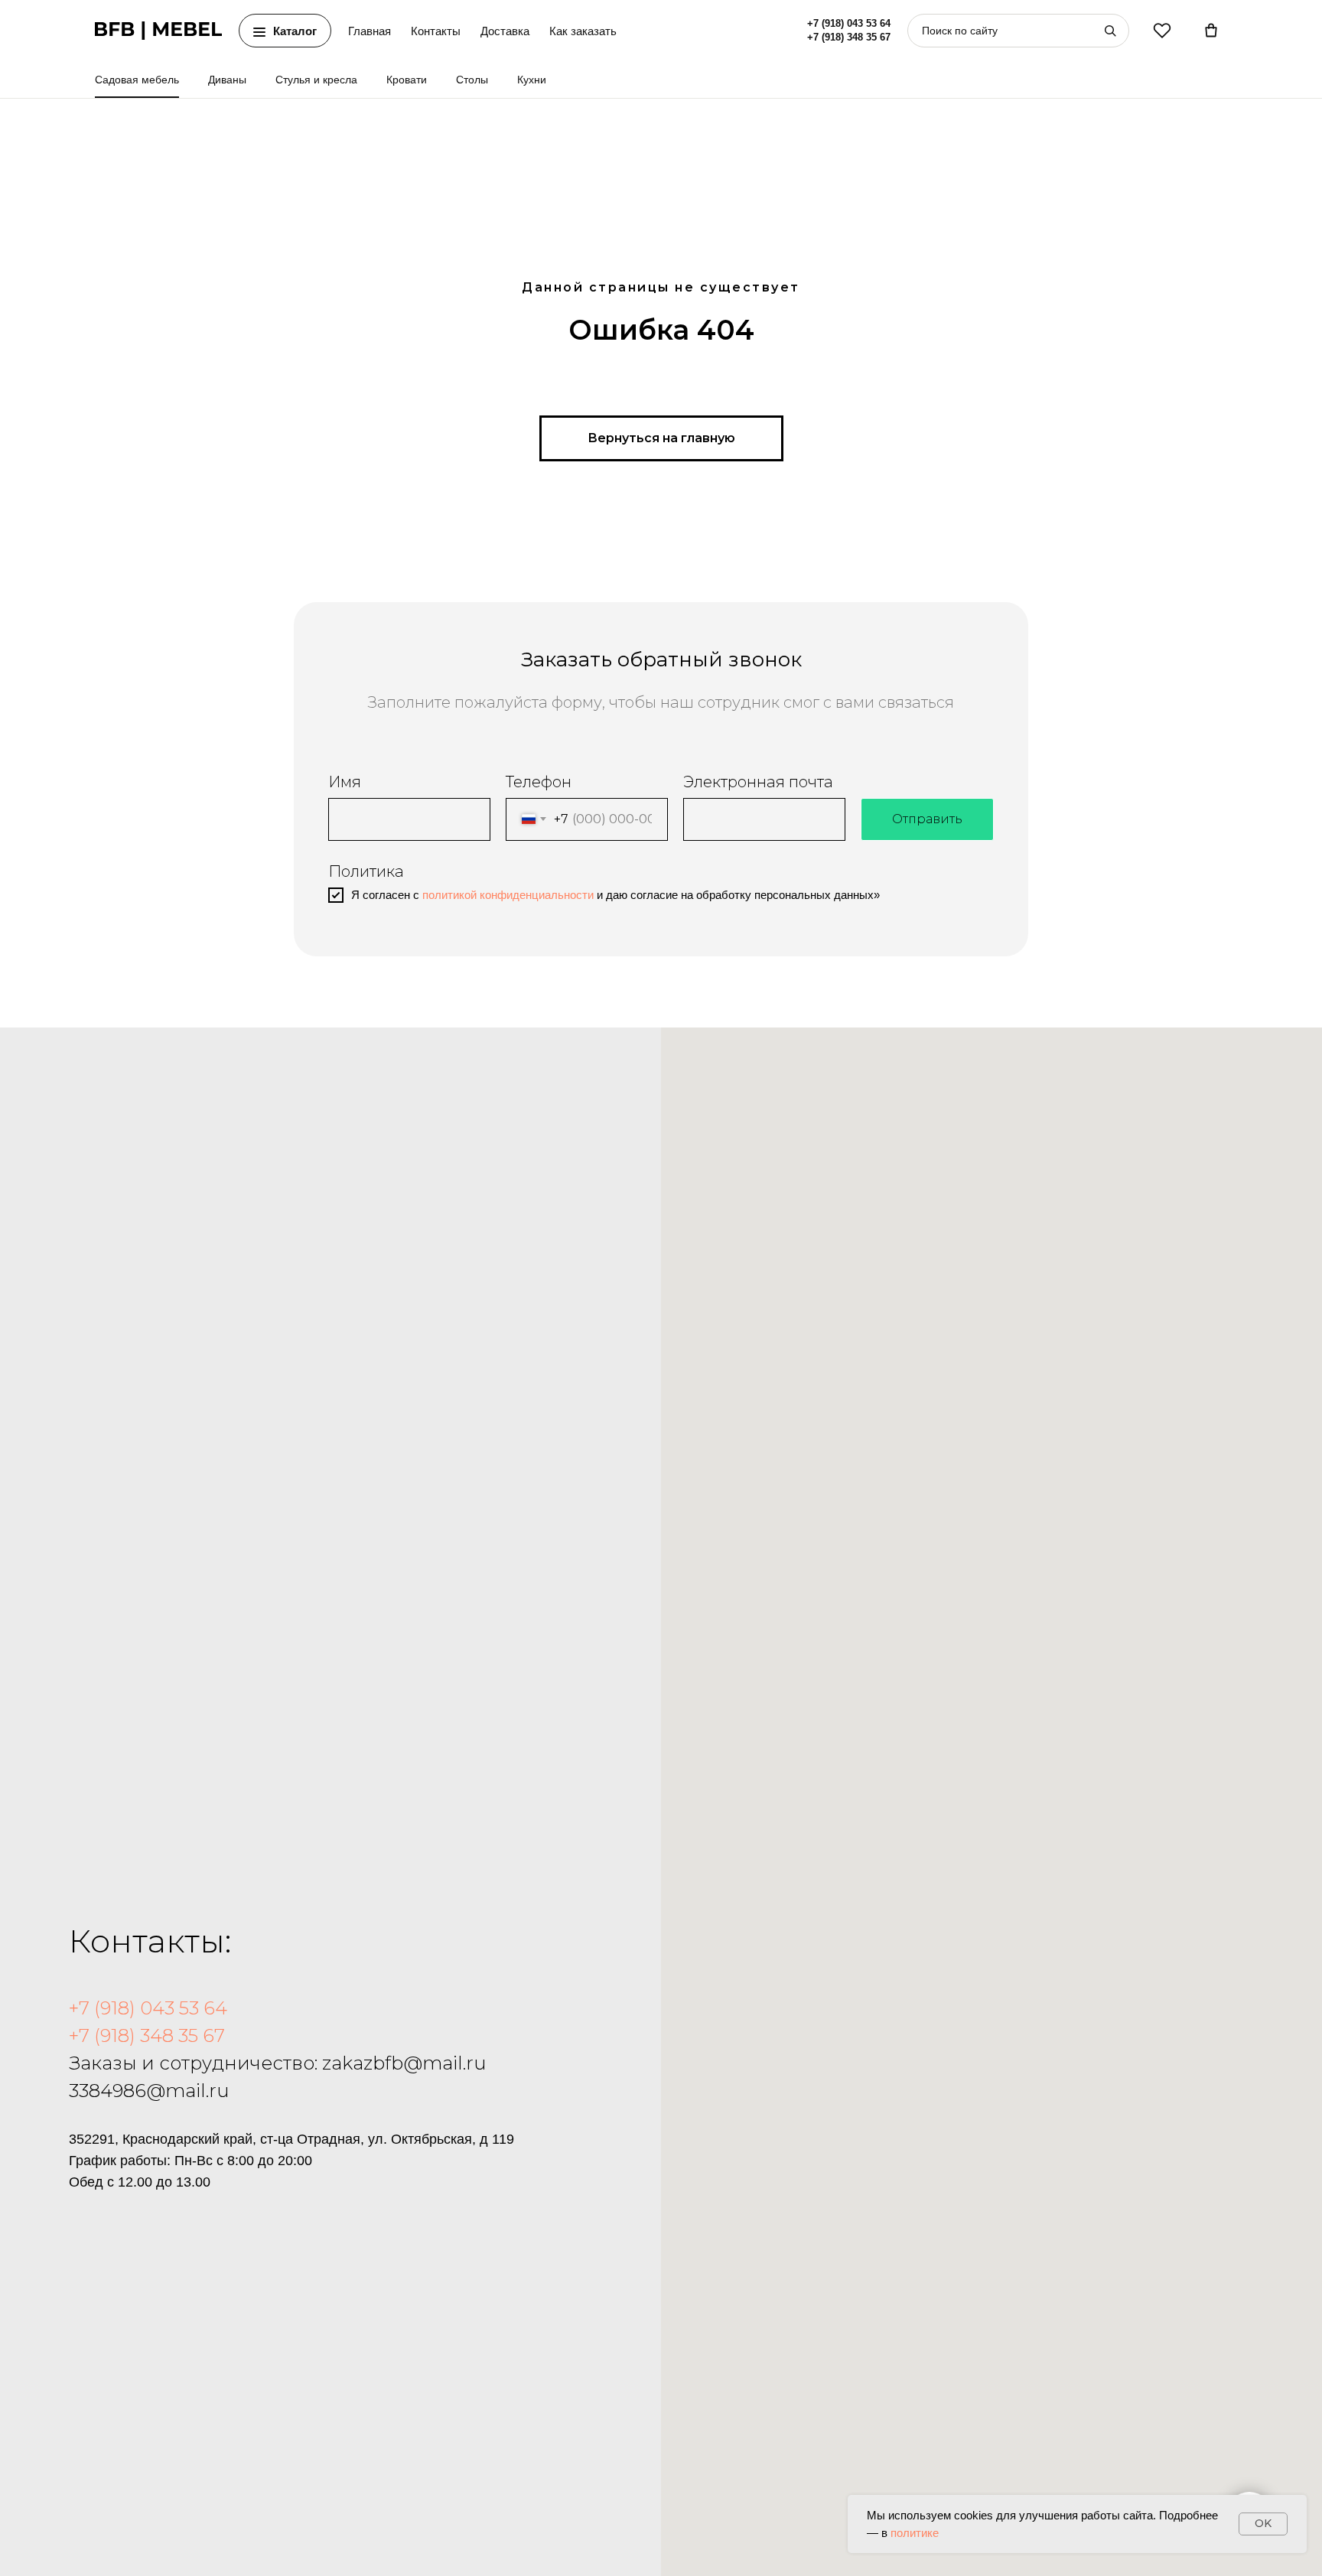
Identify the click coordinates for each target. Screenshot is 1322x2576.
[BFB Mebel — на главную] (158, 31)
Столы (472, 80)
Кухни (532, 80)
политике (915, 2533)
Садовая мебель (137, 80)
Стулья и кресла (316, 80)
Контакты (436, 31)
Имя (345, 782)
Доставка (505, 31)
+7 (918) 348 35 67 (849, 37)
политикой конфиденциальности (508, 895)
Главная (370, 31)
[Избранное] (1162, 31)
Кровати (407, 80)
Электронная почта (758, 782)
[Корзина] (1211, 31)
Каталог (295, 31)
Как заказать (583, 31)
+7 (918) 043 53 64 (849, 24)
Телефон (539, 782)
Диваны (227, 80)
